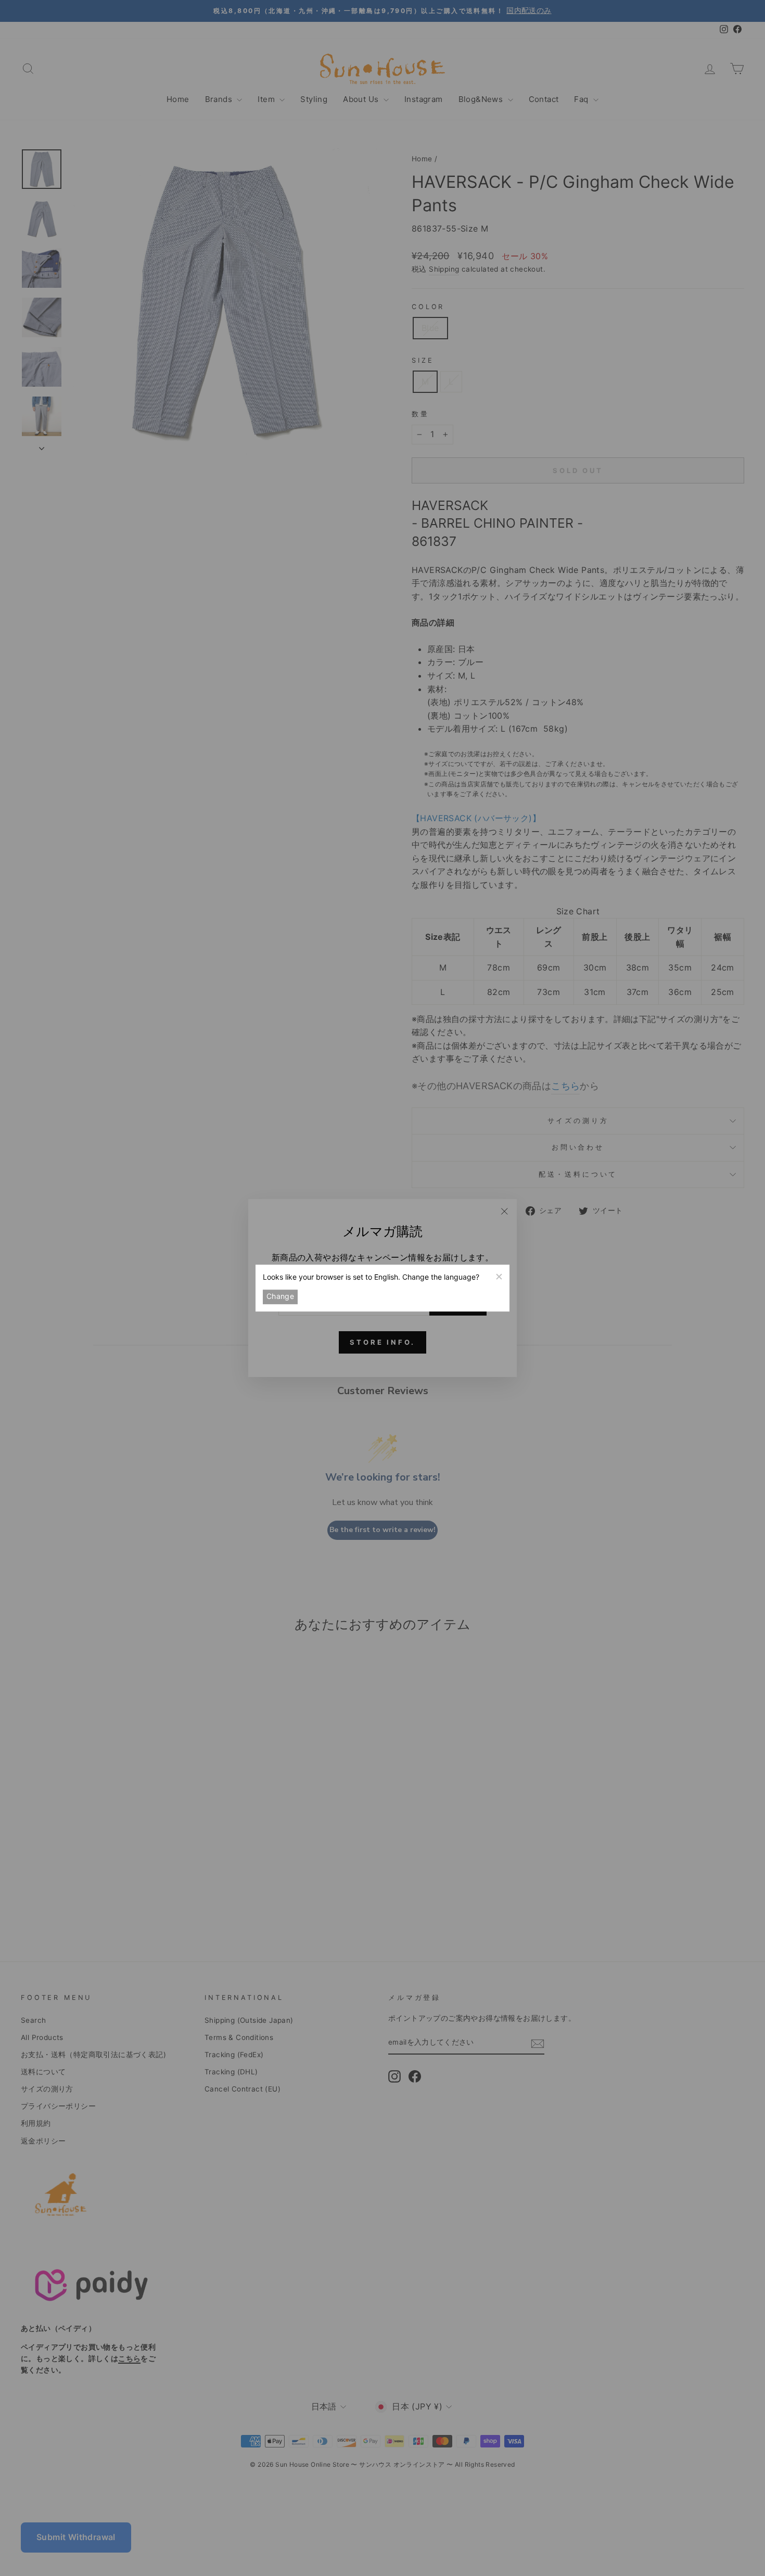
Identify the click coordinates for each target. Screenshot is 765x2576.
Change (280, 1297)
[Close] (499, 1276)
